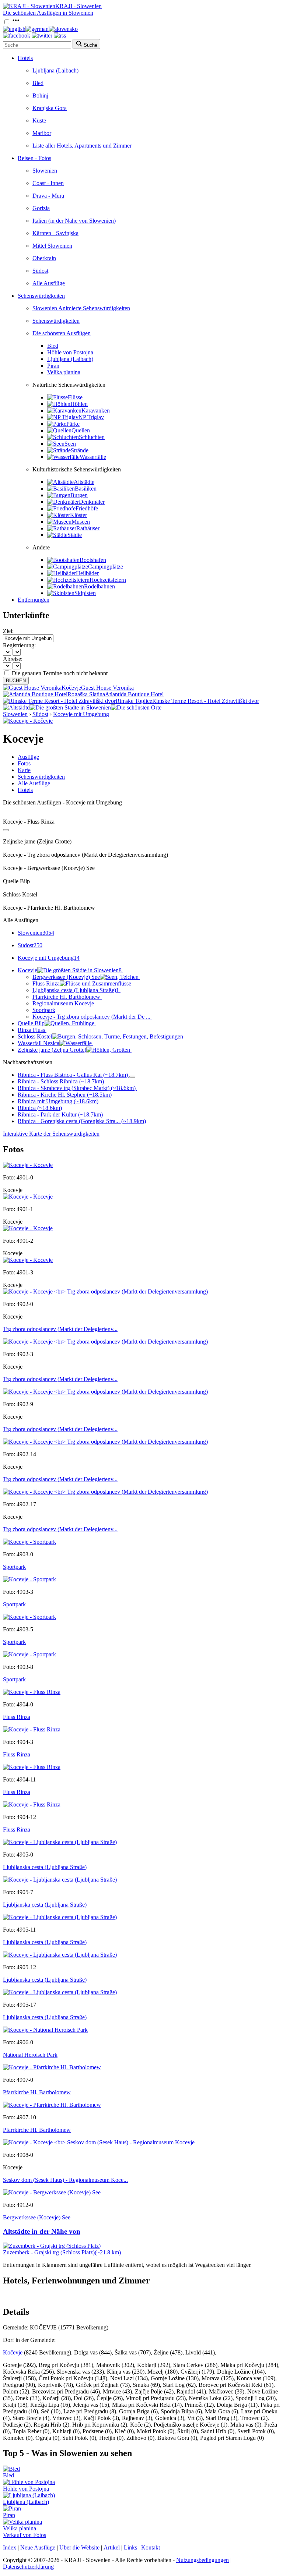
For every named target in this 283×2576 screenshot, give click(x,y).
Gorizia (41, 208)
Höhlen (79, 404)
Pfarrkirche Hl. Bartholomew (66, 997)
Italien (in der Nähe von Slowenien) (74, 221)
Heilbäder (87, 573)
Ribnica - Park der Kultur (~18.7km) (60, 1114)
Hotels (25, 58)
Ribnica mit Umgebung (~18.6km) (58, 1101)
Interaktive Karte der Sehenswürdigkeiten (51, 1134)
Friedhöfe (87, 508)
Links (130, 2547)
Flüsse (75, 397)
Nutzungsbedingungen (202, 2560)
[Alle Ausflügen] (6, 830)
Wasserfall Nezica (39, 1043)
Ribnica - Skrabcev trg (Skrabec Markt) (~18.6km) (77, 1088)
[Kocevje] (28, 1165)
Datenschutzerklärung (28, 2567)
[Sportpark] (29, 1542)
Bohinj (40, 95)
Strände (80, 450)
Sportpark (44, 1010)
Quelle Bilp (31, 1023)
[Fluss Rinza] (32, 1692)
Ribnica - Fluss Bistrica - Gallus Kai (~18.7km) (73, 1075)
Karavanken (96, 411)
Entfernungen (34, 600)
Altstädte (84, 482)
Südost (40, 271)
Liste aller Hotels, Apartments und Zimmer (82, 146)
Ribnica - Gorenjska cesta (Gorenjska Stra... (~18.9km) (82, 1121)
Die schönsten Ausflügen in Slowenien (48, 13)
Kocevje (70, 970)
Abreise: (13, 659)
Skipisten (85, 593)
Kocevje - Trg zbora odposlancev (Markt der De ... (91, 1017)
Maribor (42, 133)
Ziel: (8, 631)
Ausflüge (28, 757)
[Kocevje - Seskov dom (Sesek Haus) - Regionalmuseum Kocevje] (99, 2142)
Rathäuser (88, 528)
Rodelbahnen (99, 586)
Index (10, 2547)
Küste (39, 121)
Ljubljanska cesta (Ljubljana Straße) (76, 990)
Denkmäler (92, 502)
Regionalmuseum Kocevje (63, 1003)
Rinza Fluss (31, 1030)
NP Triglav (91, 417)
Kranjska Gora (50, 108)
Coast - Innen (48, 183)
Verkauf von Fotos (25, 2535)
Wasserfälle (93, 457)
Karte (24, 770)
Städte (75, 535)
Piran (53, 366)
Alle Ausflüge (49, 283)
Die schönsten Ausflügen (62, 333)
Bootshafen (93, 560)
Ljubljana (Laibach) (55, 70)
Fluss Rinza (46, 983)
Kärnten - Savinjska (55, 233)
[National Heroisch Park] (45, 2030)
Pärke (73, 424)
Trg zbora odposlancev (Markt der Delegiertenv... (60, 1329)
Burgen (79, 495)
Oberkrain (44, 258)
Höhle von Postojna (70, 352)
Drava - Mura (48, 196)
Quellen (81, 430)
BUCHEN (16, 681)
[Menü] (16, 22)
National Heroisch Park (30, 2055)
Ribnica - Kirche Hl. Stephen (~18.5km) (65, 1095)
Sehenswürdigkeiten (41, 296)
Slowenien (45, 171)
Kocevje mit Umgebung (81, 714)
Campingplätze (106, 567)
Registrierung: (19, 645)
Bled (38, 83)
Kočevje (13, 2352)
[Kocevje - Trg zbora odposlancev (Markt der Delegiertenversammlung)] (105, 1291)
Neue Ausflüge (38, 2547)
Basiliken (86, 489)
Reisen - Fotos (34, 158)
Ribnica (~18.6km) (40, 1108)
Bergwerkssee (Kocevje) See (66, 977)
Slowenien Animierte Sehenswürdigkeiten (81, 308)
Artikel (112, 2547)
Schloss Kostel (35, 1036)
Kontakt (151, 2547)
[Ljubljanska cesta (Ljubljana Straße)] (60, 1842)
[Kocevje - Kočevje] (28, 721)
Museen (81, 522)
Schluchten (92, 437)
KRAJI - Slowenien (78, 6)
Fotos (24, 763)
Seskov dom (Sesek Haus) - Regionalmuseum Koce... (65, 2180)
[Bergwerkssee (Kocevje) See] (52, 2192)
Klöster (78, 515)
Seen (70, 444)
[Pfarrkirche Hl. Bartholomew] (52, 2067)
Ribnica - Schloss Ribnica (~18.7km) (61, 1081)
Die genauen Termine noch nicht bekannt (60, 673)
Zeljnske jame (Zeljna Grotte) (52, 1050)
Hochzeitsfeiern (108, 580)
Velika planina (64, 372)
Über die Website (79, 2547)
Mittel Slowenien (52, 246)
